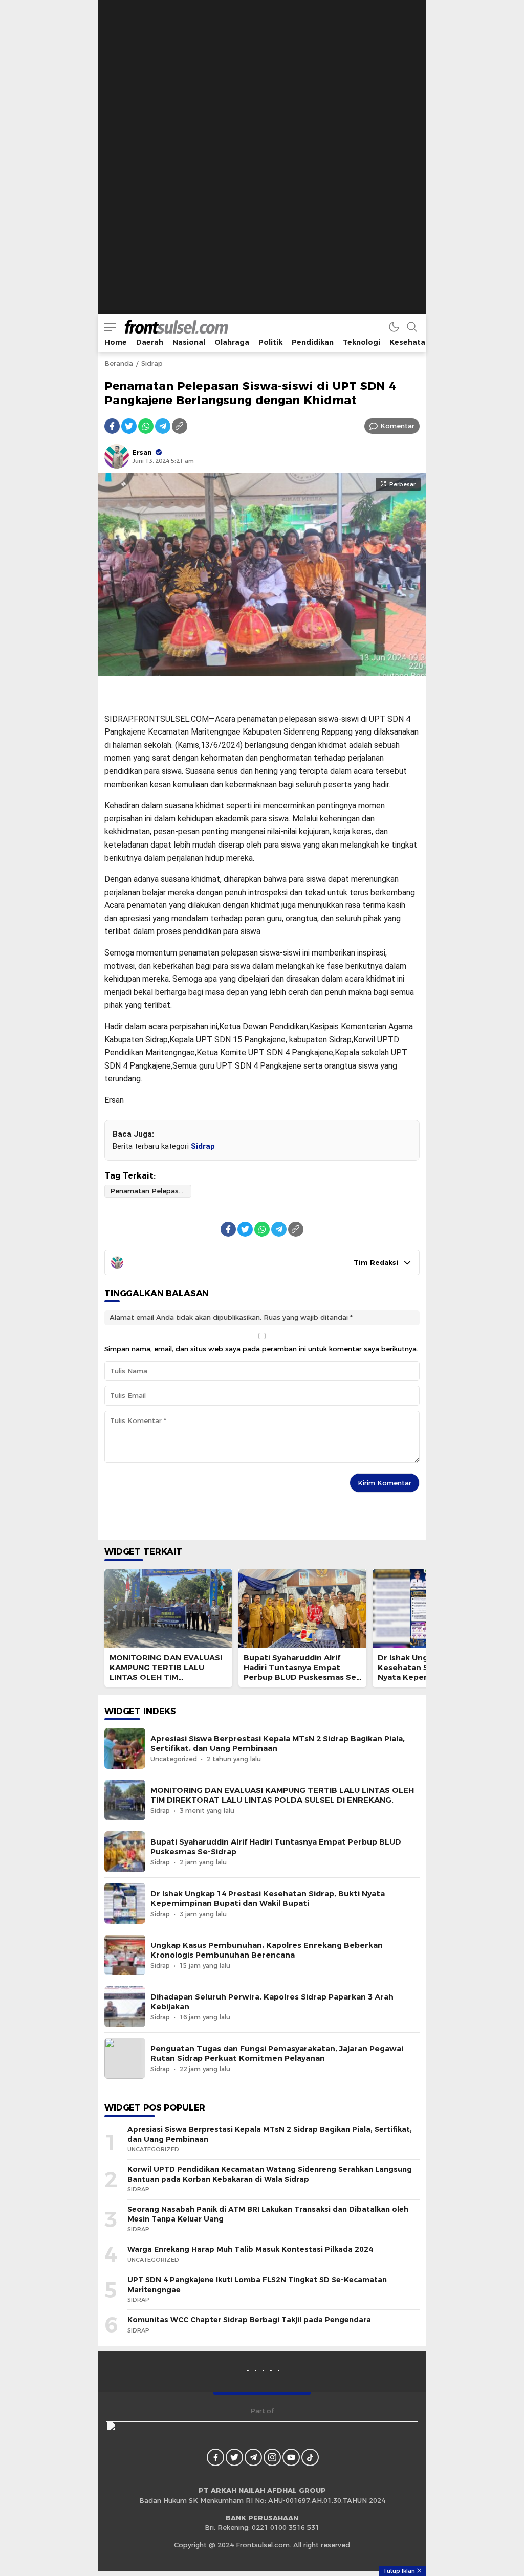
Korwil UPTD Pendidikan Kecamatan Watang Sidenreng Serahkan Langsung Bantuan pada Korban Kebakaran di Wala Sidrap (270, 2174)
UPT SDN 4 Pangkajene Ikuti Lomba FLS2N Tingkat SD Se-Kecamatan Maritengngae (257, 2285)
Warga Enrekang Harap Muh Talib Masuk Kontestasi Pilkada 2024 (250, 2249)
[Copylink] (180, 426)
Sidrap (152, 363)
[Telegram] (163, 426)
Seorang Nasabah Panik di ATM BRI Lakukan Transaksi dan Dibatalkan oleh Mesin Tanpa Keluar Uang (268, 2214)
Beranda (119, 363)
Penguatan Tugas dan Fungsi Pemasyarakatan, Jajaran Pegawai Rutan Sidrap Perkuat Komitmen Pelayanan (277, 2053)
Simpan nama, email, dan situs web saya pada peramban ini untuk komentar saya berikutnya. (261, 1349)
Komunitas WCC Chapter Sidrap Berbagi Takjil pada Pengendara (249, 2320)
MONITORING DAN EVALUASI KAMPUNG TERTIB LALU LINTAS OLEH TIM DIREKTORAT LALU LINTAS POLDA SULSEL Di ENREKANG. (166, 1682)
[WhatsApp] (146, 426)
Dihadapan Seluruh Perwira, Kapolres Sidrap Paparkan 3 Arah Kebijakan (272, 2002)
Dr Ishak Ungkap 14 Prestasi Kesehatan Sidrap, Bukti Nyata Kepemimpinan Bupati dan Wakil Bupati (268, 1898)
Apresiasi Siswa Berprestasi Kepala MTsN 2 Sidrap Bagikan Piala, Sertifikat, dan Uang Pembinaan (278, 1744)
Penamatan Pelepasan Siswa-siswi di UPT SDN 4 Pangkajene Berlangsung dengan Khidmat (151, 1191)
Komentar (397, 426)
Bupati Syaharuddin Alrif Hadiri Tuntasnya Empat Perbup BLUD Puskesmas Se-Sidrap (301, 1673)
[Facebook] (112, 426)
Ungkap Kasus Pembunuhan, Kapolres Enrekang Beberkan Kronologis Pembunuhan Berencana (267, 1950)
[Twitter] (129, 426)
